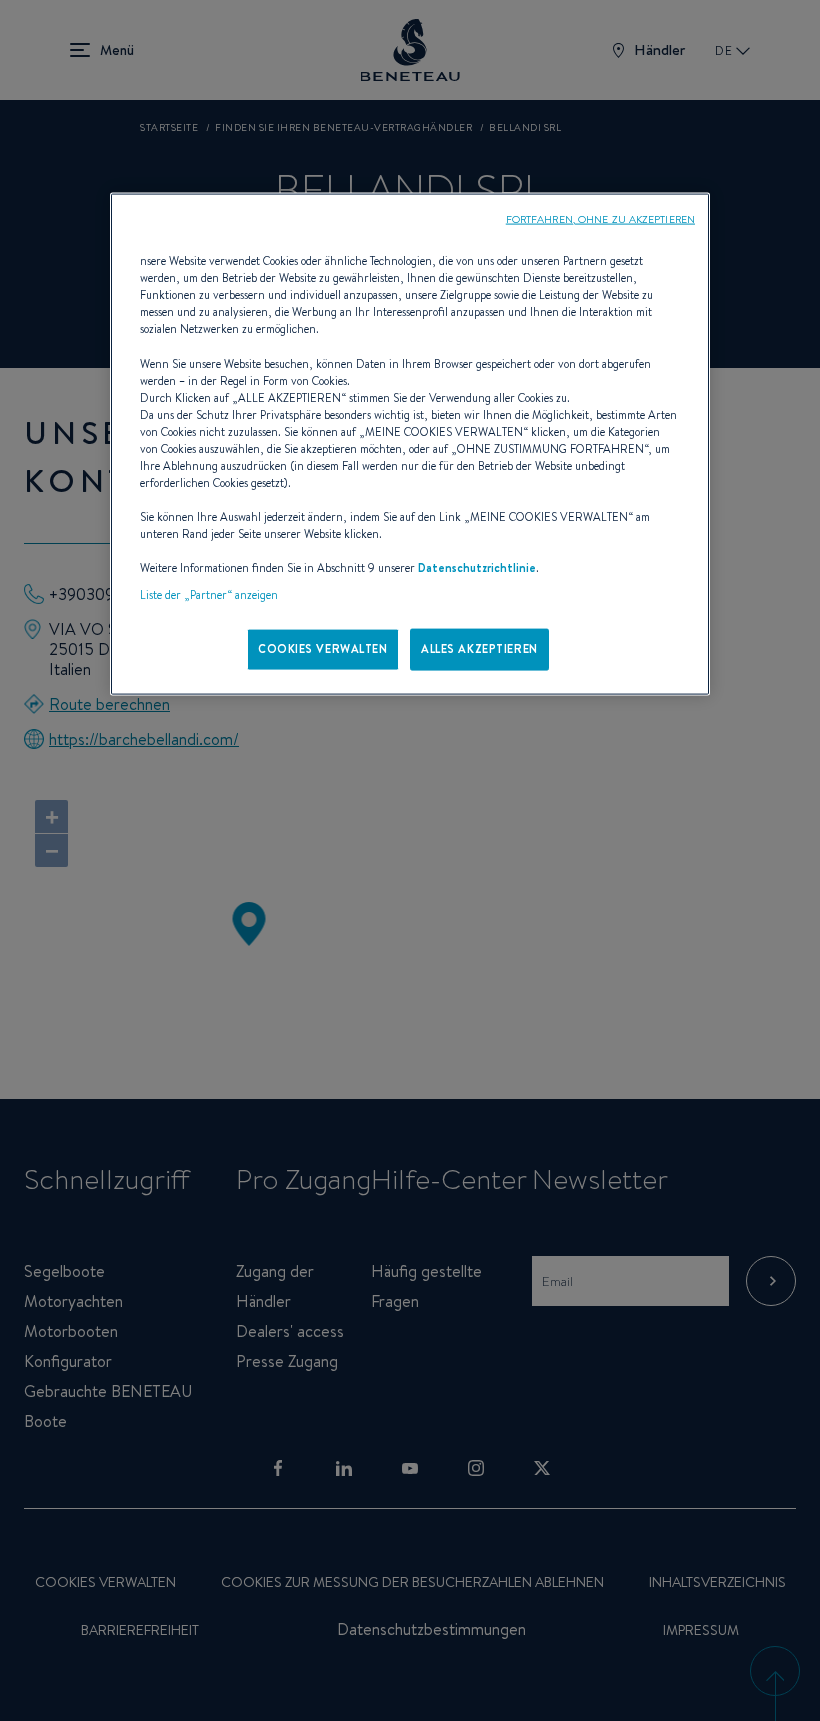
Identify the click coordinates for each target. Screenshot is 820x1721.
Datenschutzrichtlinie (477, 568)
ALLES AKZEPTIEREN (479, 649)
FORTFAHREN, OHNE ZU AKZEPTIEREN (600, 219)
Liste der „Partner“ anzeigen (209, 595)
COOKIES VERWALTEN (323, 649)
